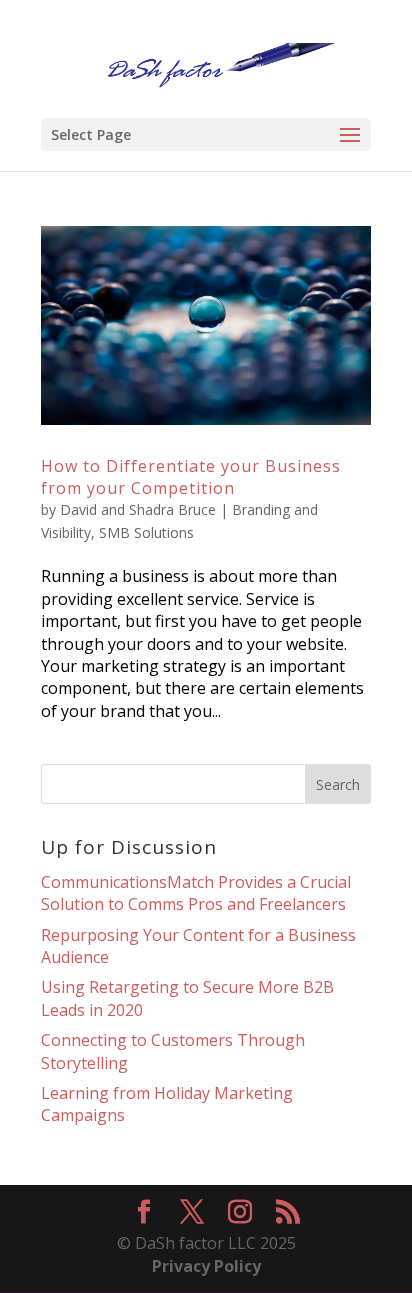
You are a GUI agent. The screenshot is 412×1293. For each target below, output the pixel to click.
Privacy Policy (206, 1266)
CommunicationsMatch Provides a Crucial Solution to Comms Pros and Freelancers (196, 893)
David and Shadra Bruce (138, 509)
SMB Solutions (146, 532)
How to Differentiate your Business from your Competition (191, 477)
